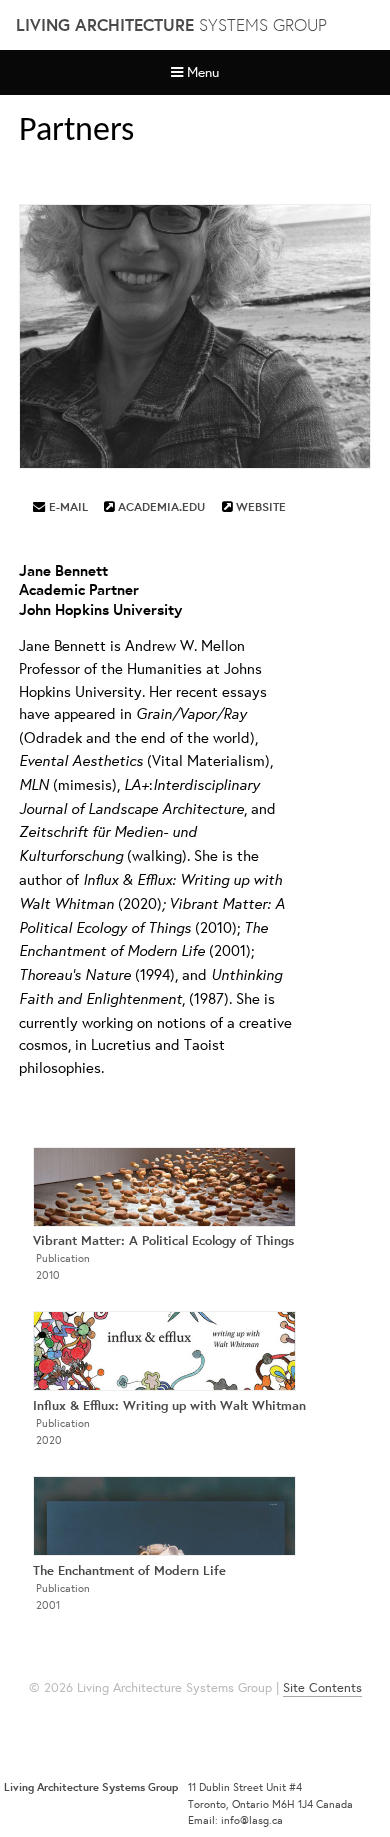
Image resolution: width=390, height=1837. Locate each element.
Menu (203, 71)
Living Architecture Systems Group (91, 1787)
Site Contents (322, 1687)
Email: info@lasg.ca (235, 1820)
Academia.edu (161, 506)
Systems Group (171, 24)
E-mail (68, 506)
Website (261, 506)
